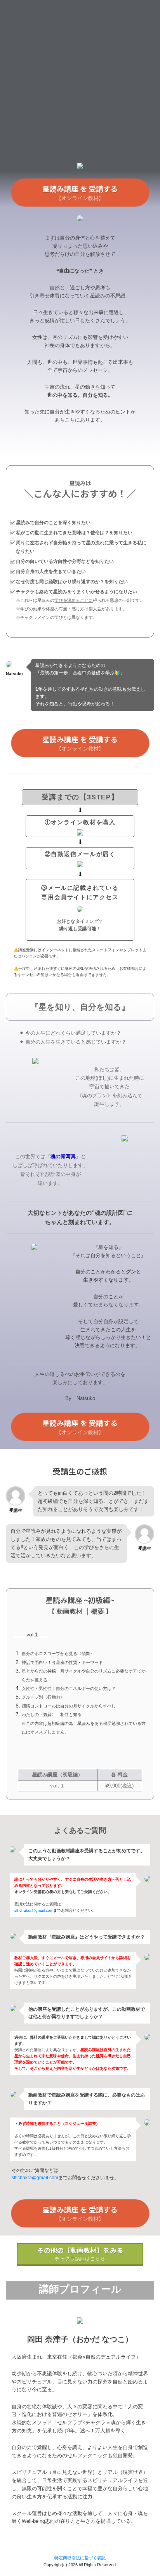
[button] (80, 193)
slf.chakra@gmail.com (34, 1910)
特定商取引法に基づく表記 (80, 2558)
